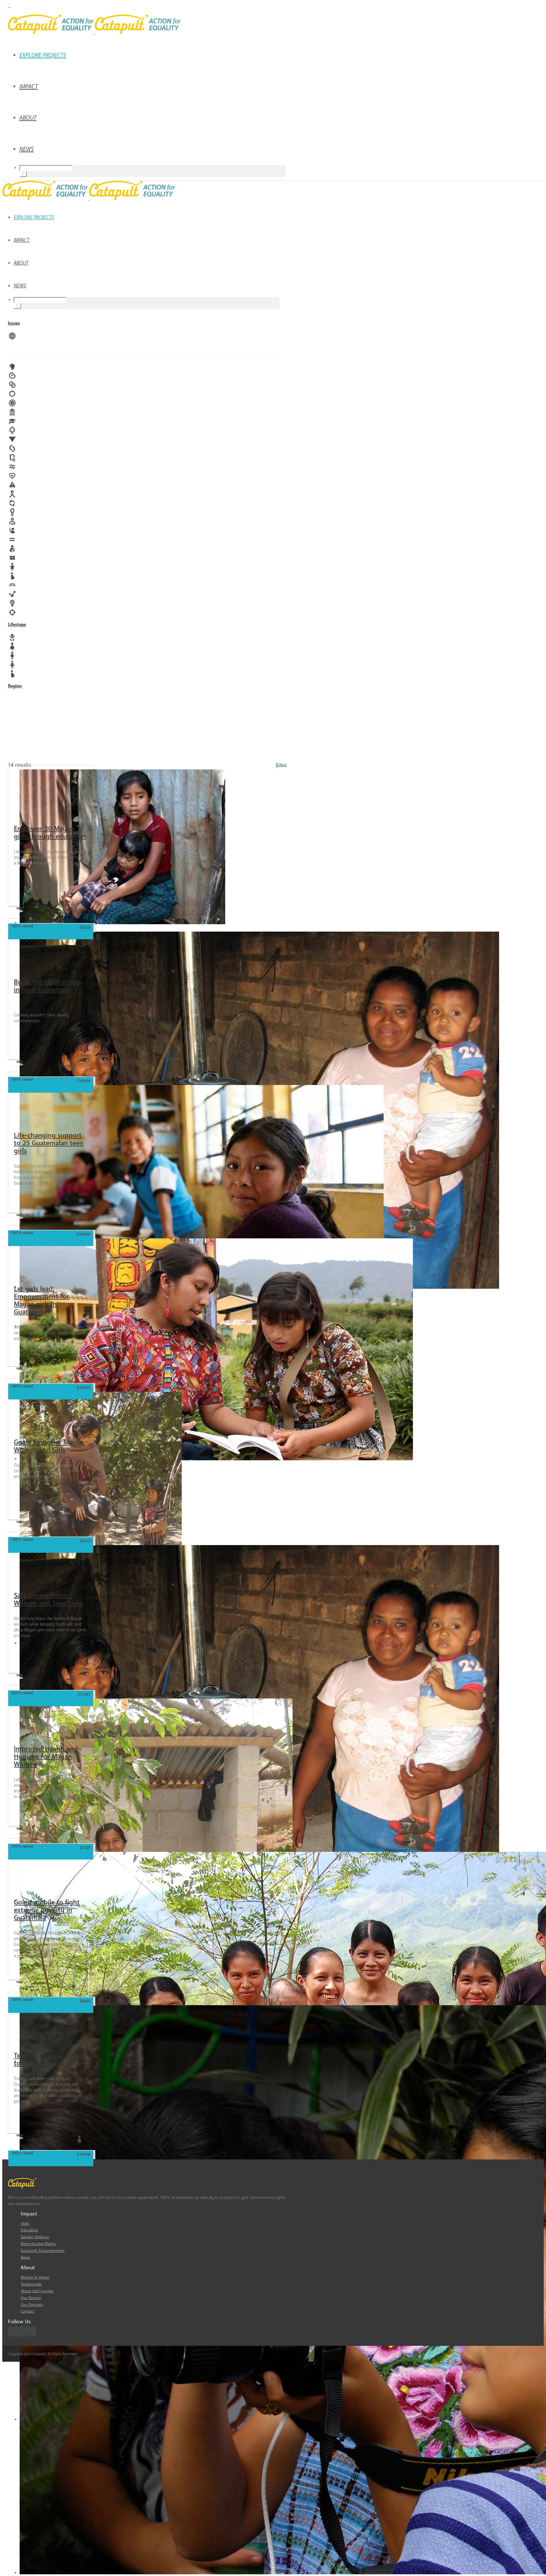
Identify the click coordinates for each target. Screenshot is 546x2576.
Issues (14, 323)
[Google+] (28, 2331)
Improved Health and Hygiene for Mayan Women (46, 1757)
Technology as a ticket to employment (48, 2060)
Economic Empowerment (43, 2251)
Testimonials (31, 2284)
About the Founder (37, 2291)
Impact (29, 87)
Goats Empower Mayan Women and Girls (49, 1446)
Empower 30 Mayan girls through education (50, 833)
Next (283, 765)
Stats (25, 2224)
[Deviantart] (9, 5)
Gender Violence (35, 2237)
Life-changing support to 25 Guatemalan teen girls (49, 1143)
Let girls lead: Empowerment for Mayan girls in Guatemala (42, 1300)
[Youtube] (22, 2331)
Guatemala (32, 912)
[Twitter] (16, 2331)
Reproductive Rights (38, 2244)
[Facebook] (11, 2331)
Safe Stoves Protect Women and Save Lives (48, 1599)
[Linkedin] (34, 2331)
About (28, 118)
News (26, 149)
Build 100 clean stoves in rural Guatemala (47, 986)
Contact (28, 2311)
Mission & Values (35, 2277)
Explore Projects (43, 55)
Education (29, 2230)
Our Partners (32, 2305)
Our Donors (31, 2298)
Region (15, 686)
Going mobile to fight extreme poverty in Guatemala (47, 1910)
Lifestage (17, 625)
